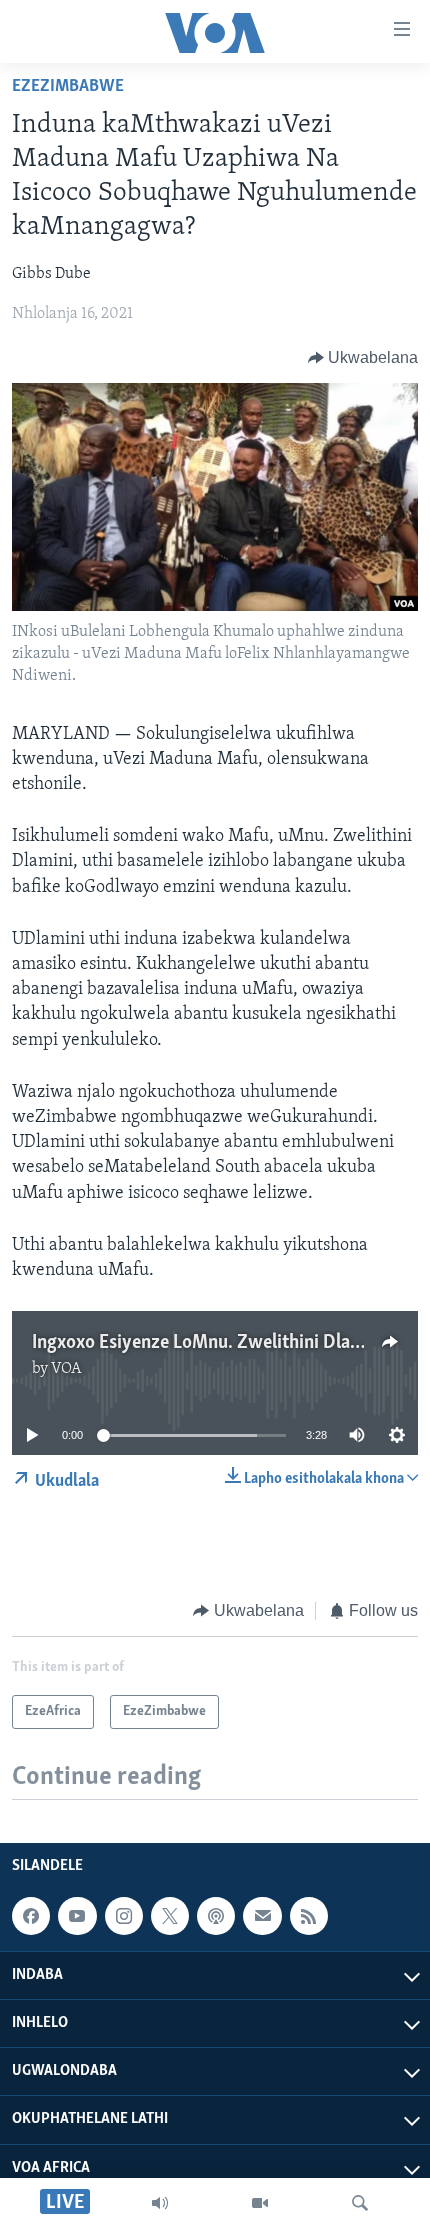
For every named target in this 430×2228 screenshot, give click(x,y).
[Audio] (160, 2203)
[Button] (363, 358)
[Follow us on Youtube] (77, 1916)
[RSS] (309, 1916)
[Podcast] (216, 1916)
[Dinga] (360, 2203)
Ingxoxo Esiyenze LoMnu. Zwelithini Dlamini (208, 1343)
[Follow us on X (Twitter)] (170, 1916)
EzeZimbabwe (68, 87)
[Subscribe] (262, 1916)
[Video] (260, 2203)
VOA (66, 1369)
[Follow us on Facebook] (31, 1916)
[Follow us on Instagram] (124, 1916)
